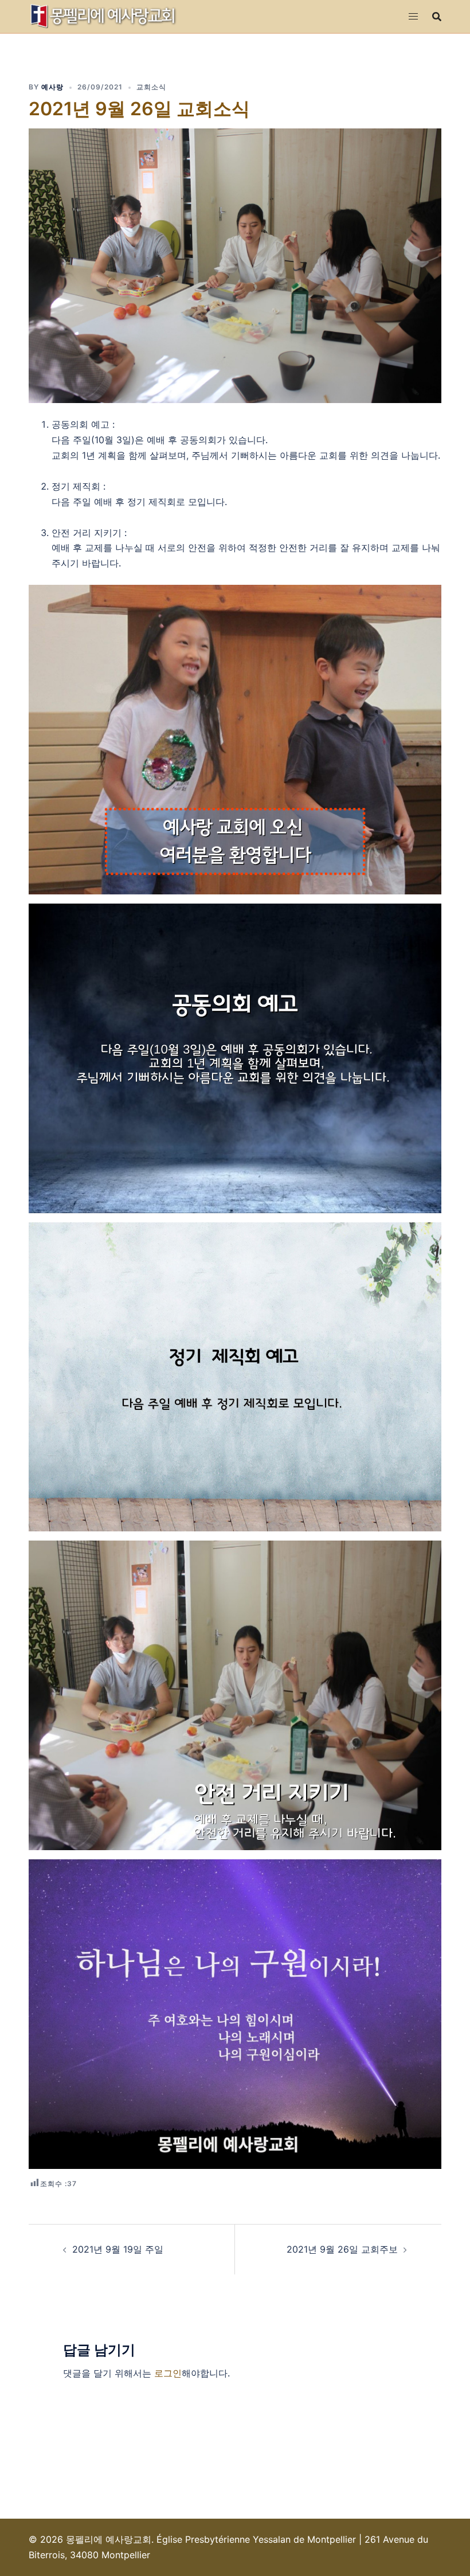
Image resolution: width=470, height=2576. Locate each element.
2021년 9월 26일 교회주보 (342, 2249)
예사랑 (52, 87)
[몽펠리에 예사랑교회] (104, 15)
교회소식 (151, 87)
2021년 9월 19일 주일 (118, 2249)
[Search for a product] (437, 17)
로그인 (168, 2373)
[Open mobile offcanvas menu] (413, 16)
